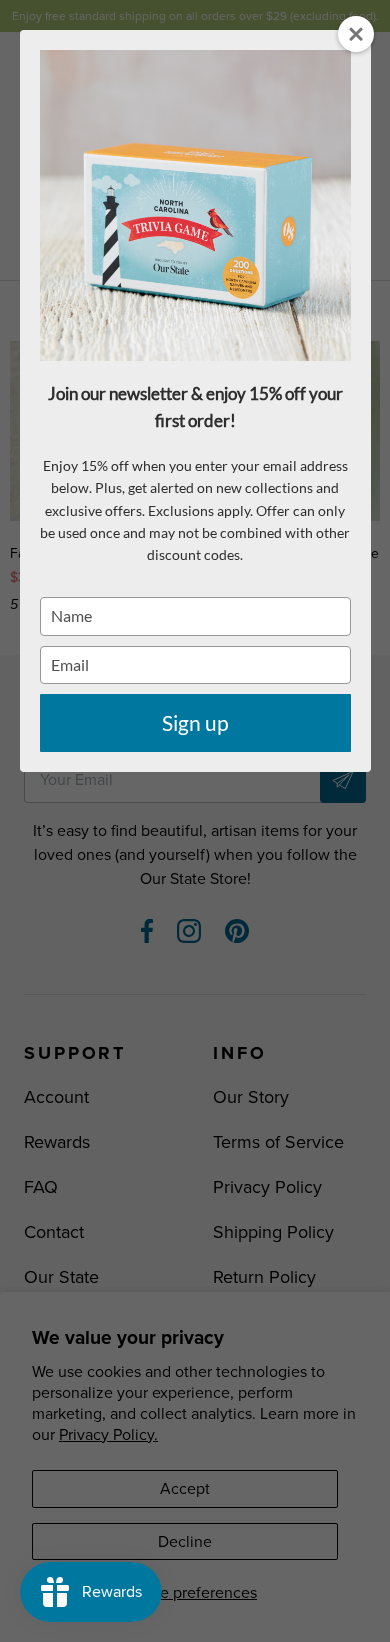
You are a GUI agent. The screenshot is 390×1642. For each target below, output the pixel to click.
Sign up (195, 722)
